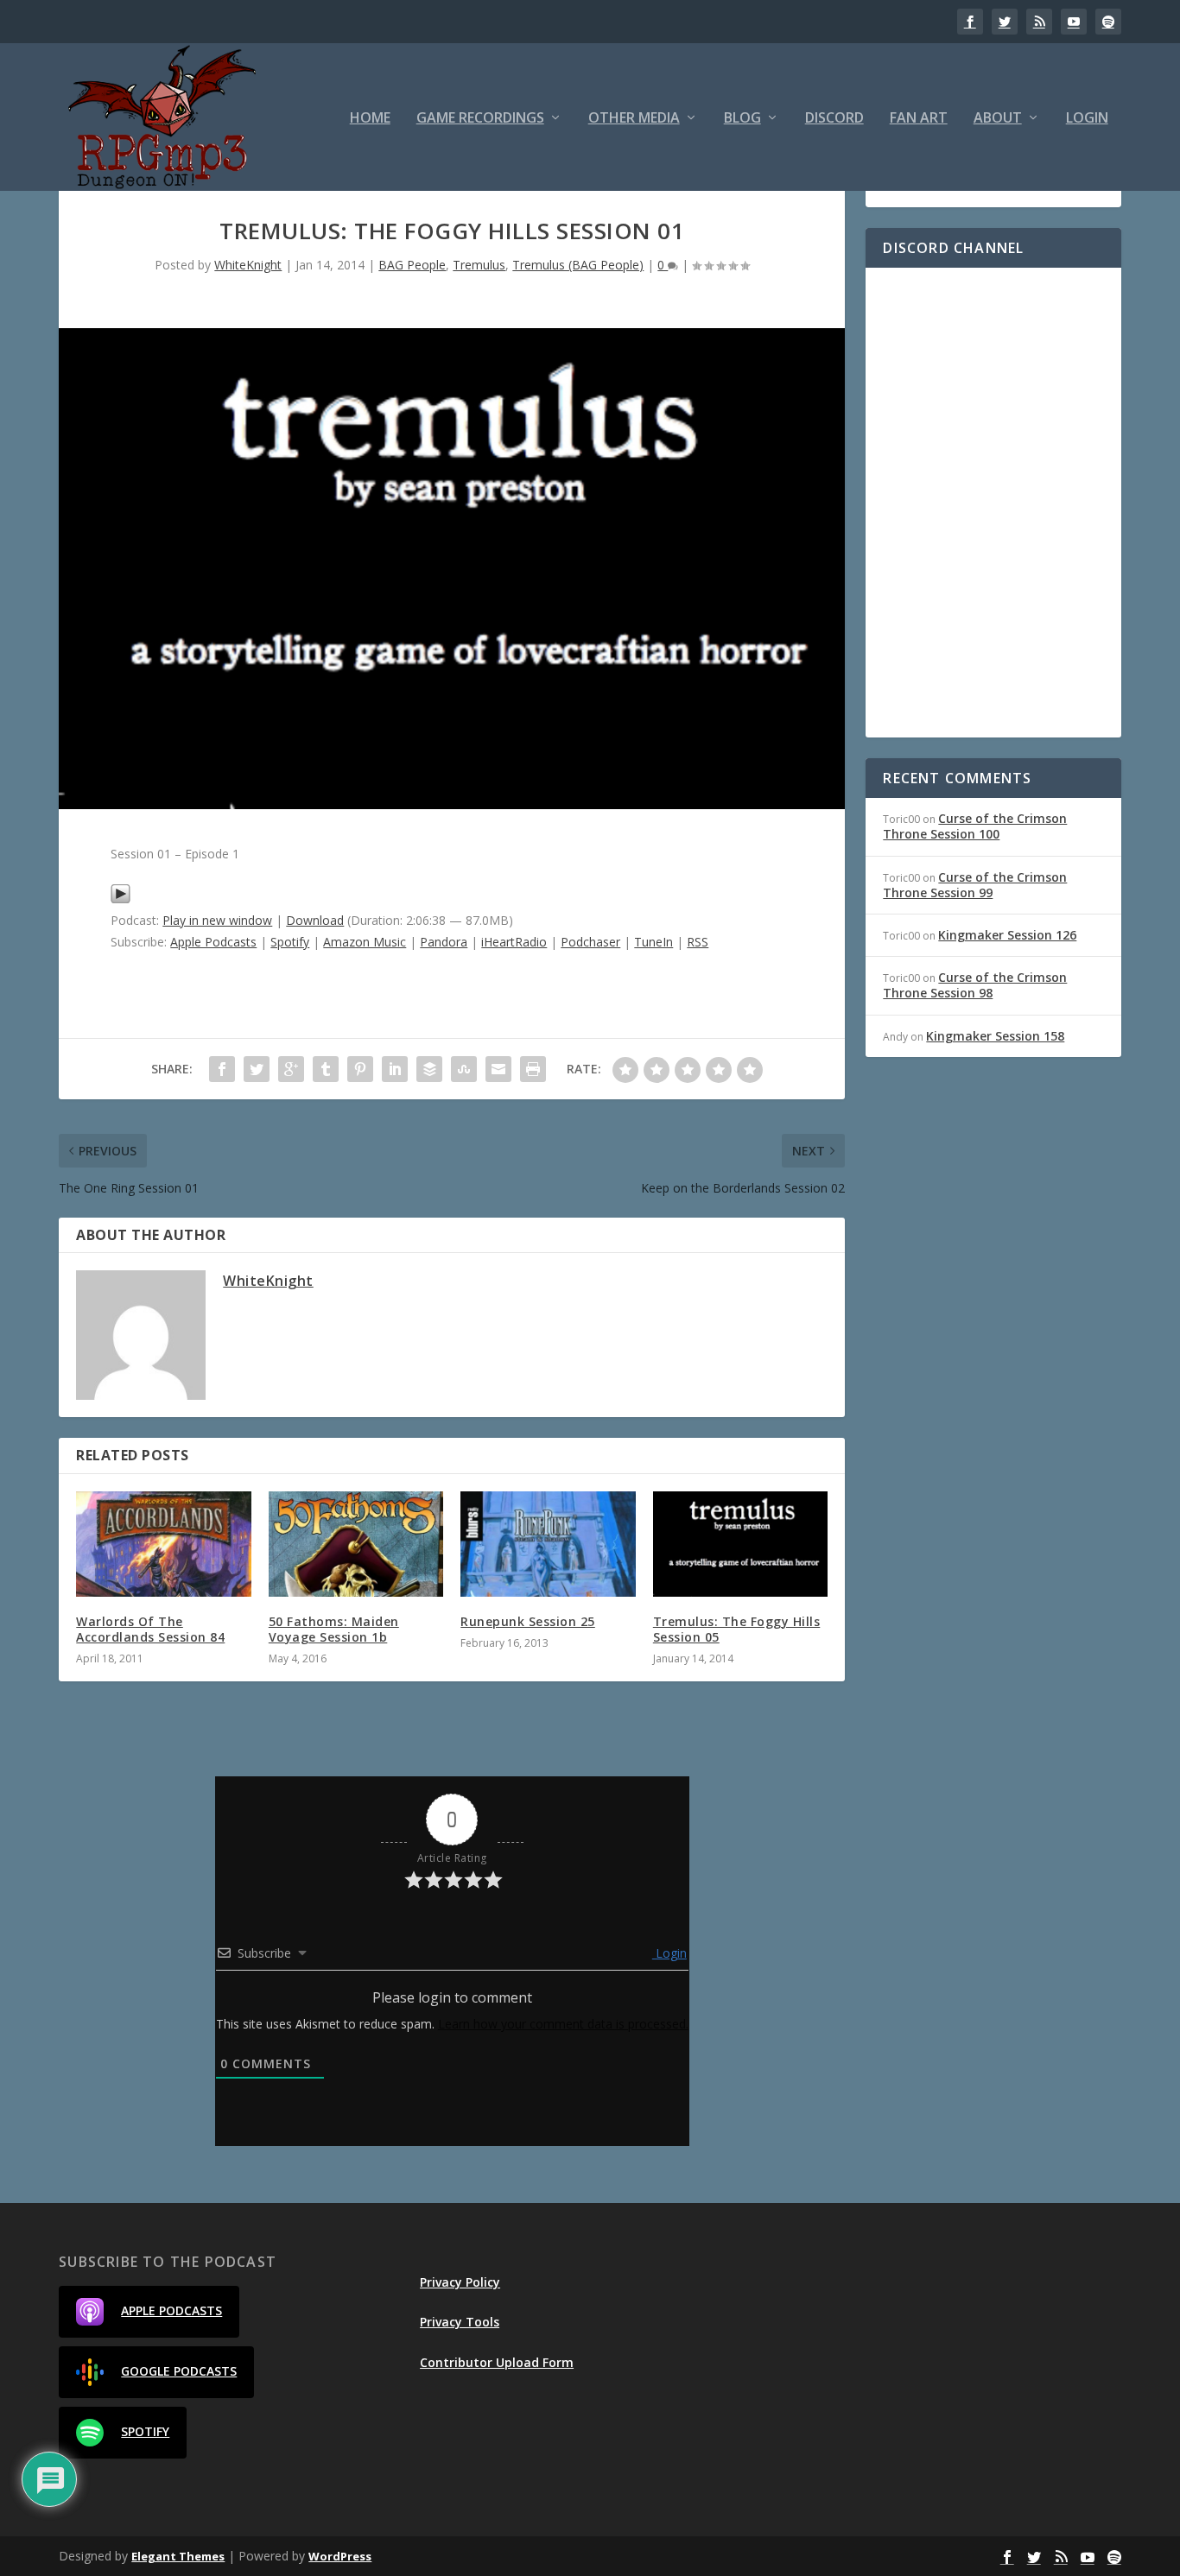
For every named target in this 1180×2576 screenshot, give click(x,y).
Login (1087, 119)
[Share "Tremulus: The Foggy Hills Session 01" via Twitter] (257, 1069)
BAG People (412, 265)
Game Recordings (480, 119)
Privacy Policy (460, 2282)
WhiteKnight (248, 265)
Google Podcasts (179, 2371)
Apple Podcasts (213, 942)
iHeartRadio (514, 942)
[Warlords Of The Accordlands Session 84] (164, 1544)
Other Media (634, 119)
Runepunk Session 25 (528, 1621)
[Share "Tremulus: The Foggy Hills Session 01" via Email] (498, 1069)
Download (315, 920)
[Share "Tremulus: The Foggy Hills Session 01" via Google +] (291, 1069)
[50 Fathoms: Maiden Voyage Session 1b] (356, 1544)
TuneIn (653, 942)
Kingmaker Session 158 (995, 1036)
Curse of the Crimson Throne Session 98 (975, 985)
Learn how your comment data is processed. (563, 2024)
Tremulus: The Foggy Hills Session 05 (737, 1629)
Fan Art (919, 119)
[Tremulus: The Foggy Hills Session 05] (741, 1544)
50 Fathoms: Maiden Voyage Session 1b (334, 1629)
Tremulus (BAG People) (578, 265)
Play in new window (217, 920)
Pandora (444, 942)
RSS (698, 942)
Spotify (290, 942)
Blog (742, 119)
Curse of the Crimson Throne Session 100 (975, 826)
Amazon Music (365, 942)
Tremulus (479, 265)
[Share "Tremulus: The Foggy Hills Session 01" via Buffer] (429, 1069)
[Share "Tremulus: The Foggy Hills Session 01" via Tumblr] (326, 1069)
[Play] (121, 899)
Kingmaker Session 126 (1007, 935)
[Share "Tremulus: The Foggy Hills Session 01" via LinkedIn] (395, 1069)
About (998, 119)
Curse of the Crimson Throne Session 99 (975, 885)
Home (370, 119)
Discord (834, 119)
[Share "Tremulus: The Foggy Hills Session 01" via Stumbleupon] (464, 1069)
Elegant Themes (178, 2556)
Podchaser (590, 942)
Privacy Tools (460, 2322)
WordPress (340, 2556)
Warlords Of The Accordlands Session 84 (150, 1629)
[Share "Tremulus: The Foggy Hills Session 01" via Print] (533, 1069)
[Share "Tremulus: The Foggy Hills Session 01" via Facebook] (222, 1069)
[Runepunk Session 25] (548, 1544)
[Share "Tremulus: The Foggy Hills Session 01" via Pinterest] (360, 1069)
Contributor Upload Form (497, 2362)
